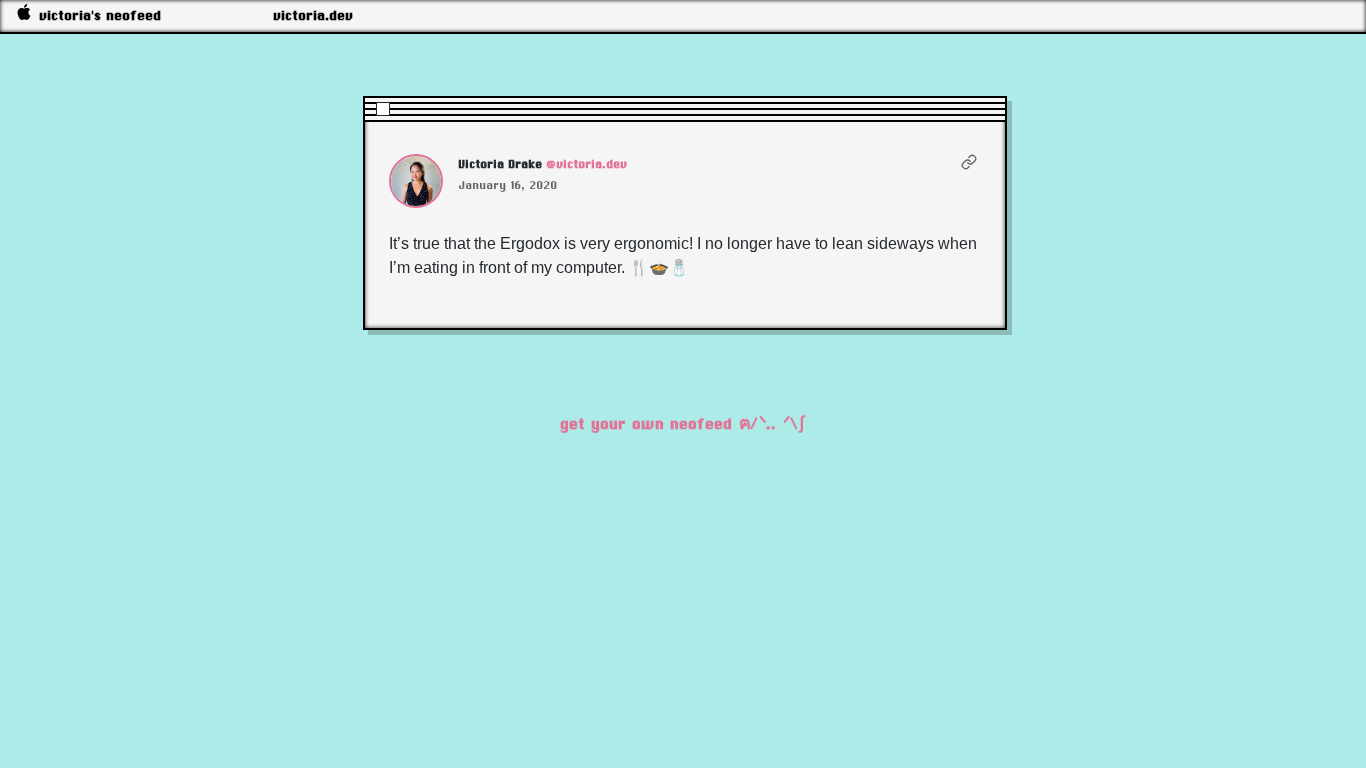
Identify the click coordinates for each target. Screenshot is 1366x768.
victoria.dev (314, 15)
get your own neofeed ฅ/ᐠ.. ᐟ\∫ (683, 423)
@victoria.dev (587, 164)
